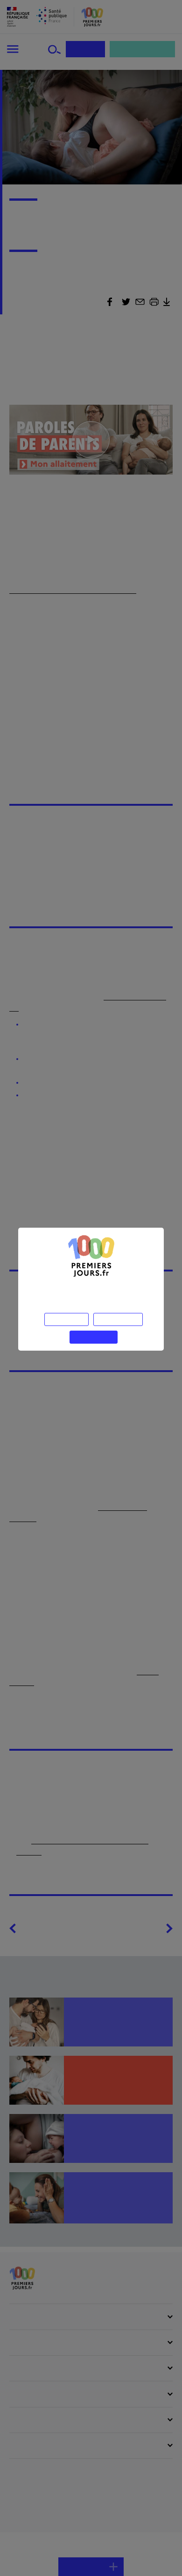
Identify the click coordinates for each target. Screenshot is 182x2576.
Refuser (66, 1318)
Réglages (118, 1318)
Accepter (94, 1336)
